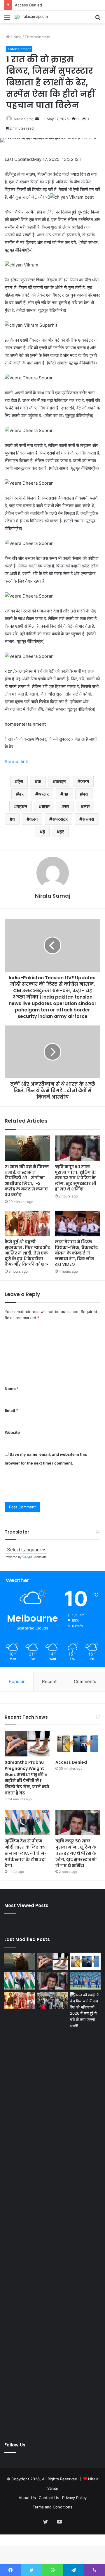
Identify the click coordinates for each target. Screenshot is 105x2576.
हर (62, 832)
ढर (21, 794)
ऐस (20, 781)
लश (86, 806)
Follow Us (15, 2445)
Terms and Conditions (52, 2507)
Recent (49, 1681)
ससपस (88, 819)
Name (12, 1388)
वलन (34, 819)
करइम (61, 781)
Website (12, 1432)
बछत (46, 806)
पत (85, 794)
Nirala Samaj (24, 119)
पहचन (22, 806)
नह (66, 794)
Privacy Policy (74, 2498)
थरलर (43, 794)
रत (66, 806)
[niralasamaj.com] (31, 17)
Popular (17, 1681)
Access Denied (71, 1762)
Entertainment (38, 37)
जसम (85, 781)
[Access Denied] (78, 1744)
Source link (16, 762)
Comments (85, 1681)
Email (11, 1410)
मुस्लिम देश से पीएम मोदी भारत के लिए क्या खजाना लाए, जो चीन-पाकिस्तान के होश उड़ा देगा (26, 1853)
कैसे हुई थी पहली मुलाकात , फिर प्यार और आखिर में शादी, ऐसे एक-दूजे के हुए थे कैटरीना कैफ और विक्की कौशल (27, 1253)
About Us (27, 2498)
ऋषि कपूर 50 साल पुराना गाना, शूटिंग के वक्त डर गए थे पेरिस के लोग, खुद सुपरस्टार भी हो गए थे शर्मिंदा (76, 1178)
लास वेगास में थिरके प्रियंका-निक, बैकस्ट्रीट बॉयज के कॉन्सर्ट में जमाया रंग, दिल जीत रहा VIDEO (76, 1253)
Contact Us (49, 2498)
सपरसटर (60, 819)
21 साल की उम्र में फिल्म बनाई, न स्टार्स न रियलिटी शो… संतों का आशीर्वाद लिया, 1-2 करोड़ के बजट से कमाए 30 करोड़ (27, 1181)
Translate (40, 1557)
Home (16, 37)
